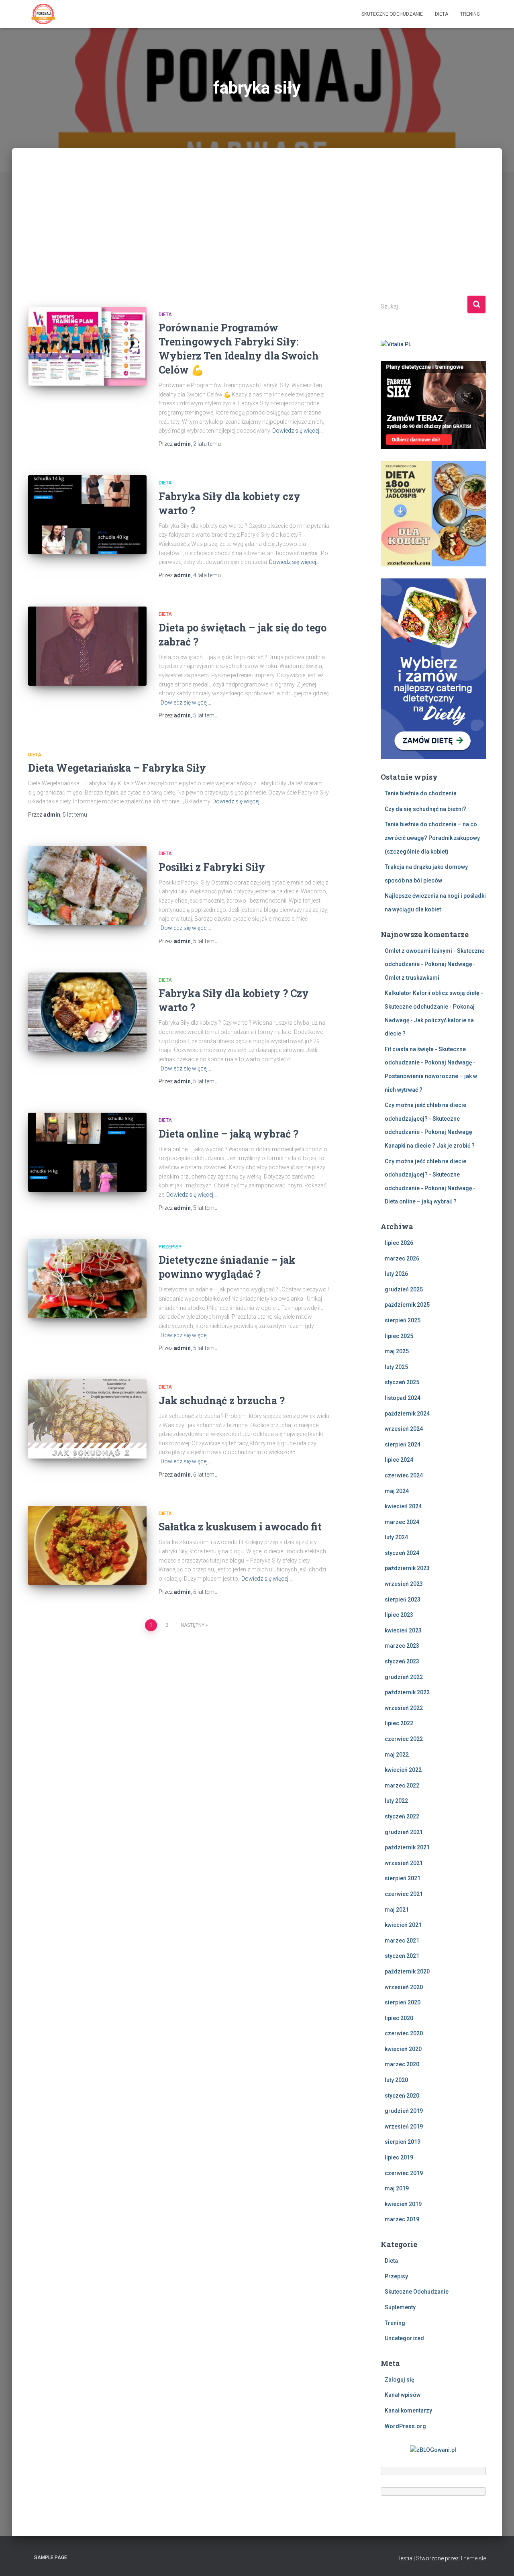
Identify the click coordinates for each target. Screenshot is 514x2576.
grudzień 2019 (404, 2111)
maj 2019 (397, 2188)
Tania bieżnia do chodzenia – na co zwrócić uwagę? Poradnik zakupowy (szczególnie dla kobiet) (432, 838)
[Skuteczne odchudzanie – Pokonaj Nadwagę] (43, 14)
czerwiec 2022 (404, 1739)
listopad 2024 (403, 1398)
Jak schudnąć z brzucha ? (222, 1400)
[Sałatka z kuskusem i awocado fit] (87, 1545)
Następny (193, 1625)
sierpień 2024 (403, 1444)
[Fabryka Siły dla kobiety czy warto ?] (87, 515)
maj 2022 (397, 1755)
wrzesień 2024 (404, 1429)
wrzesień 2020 (404, 1987)
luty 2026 (396, 1274)
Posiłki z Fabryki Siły (212, 867)
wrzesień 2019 (404, 2127)
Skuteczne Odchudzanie (392, 14)
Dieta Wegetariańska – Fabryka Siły (117, 768)
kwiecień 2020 (403, 2049)
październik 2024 (407, 1414)
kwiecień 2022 (403, 1770)
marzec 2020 (402, 2064)
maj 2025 (397, 1351)
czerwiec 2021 (404, 1894)
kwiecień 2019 (403, 2204)
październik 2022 (407, 1692)
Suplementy (400, 2307)
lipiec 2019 (399, 2157)
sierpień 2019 (403, 2142)
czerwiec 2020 (404, 2033)
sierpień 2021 (403, 1878)
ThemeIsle (473, 2558)
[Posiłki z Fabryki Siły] (87, 886)
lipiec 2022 (399, 1723)
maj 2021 (397, 1910)
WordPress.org (405, 2426)
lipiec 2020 (399, 2018)
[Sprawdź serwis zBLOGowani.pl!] (433, 2449)
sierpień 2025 (403, 1320)
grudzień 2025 (404, 1289)
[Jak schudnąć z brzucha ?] (87, 1419)
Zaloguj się (400, 2380)
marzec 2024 (402, 1522)
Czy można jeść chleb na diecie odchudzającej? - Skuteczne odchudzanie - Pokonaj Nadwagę (428, 1118)
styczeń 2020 (402, 2096)
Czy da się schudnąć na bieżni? (425, 809)
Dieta (442, 14)
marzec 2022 (402, 1785)
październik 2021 (407, 1847)
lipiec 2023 (399, 1615)
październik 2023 (407, 1568)
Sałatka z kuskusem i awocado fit (240, 1527)
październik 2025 (407, 1305)
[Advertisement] (257, 235)
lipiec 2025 (399, 1336)
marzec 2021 (402, 1941)
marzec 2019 (402, 2219)
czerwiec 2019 (404, 2173)
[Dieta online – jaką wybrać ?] (87, 1152)
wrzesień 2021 (404, 1863)
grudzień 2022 (404, 1677)
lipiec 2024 (399, 1460)
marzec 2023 (402, 1646)
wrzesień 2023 (404, 1584)
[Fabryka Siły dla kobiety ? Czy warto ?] (87, 1012)
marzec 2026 (402, 1258)
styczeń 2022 (402, 1816)
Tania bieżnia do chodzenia (421, 793)
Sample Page (51, 2558)
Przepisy (170, 1247)
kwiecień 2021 (403, 1925)
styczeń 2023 (402, 1661)
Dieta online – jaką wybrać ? (228, 1134)
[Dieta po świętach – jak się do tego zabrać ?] (87, 646)
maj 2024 (397, 1491)
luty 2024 (396, 1537)
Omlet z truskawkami (412, 978)
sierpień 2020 (403, 2002)
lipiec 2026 (399, 1243)
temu (207, 444)
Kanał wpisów (403, 2395)
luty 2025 (396, 1367)
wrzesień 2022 (404, 1708)
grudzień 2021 (404, 1832)
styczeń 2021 (402, 1956)
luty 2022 (396, 1801)
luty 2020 (396, 2080)
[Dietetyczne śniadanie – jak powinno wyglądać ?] (87, 1279)
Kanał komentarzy (408, 2411)
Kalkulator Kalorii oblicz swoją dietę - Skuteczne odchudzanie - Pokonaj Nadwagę (434, 1006)
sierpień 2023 (403, 1600)
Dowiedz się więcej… (298, 431)
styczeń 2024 (402, 1553)
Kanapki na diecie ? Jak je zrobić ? (430, 1146)
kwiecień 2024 (403, 1506)
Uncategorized (404, 2338)
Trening (470, 14)
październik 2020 (407, 1971)
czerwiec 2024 (404, 1475)
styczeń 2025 (402, 1382)
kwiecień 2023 (403, 1630)
